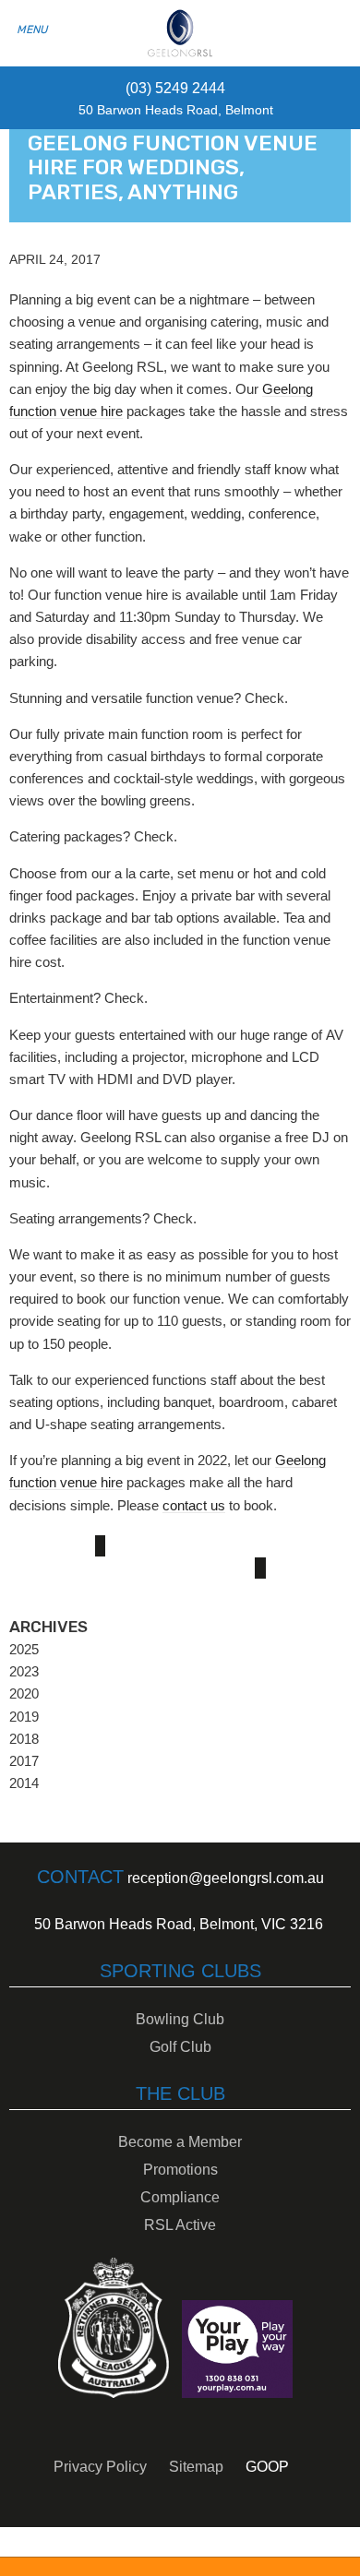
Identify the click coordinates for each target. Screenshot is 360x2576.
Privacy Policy (100, 2467)
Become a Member (180, 2142)
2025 (24, 1649)
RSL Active (180, 2225)
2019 (24, 1717)
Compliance (180, 2197)
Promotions (180, 2170)
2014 (24, 1783)
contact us (194, 1505)
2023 (24, 1671)
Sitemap (196, 2467)
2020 (24, 1693)
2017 (24, 1761)
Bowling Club (180, 2019)
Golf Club (180, 2047)
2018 (24, 1739)
